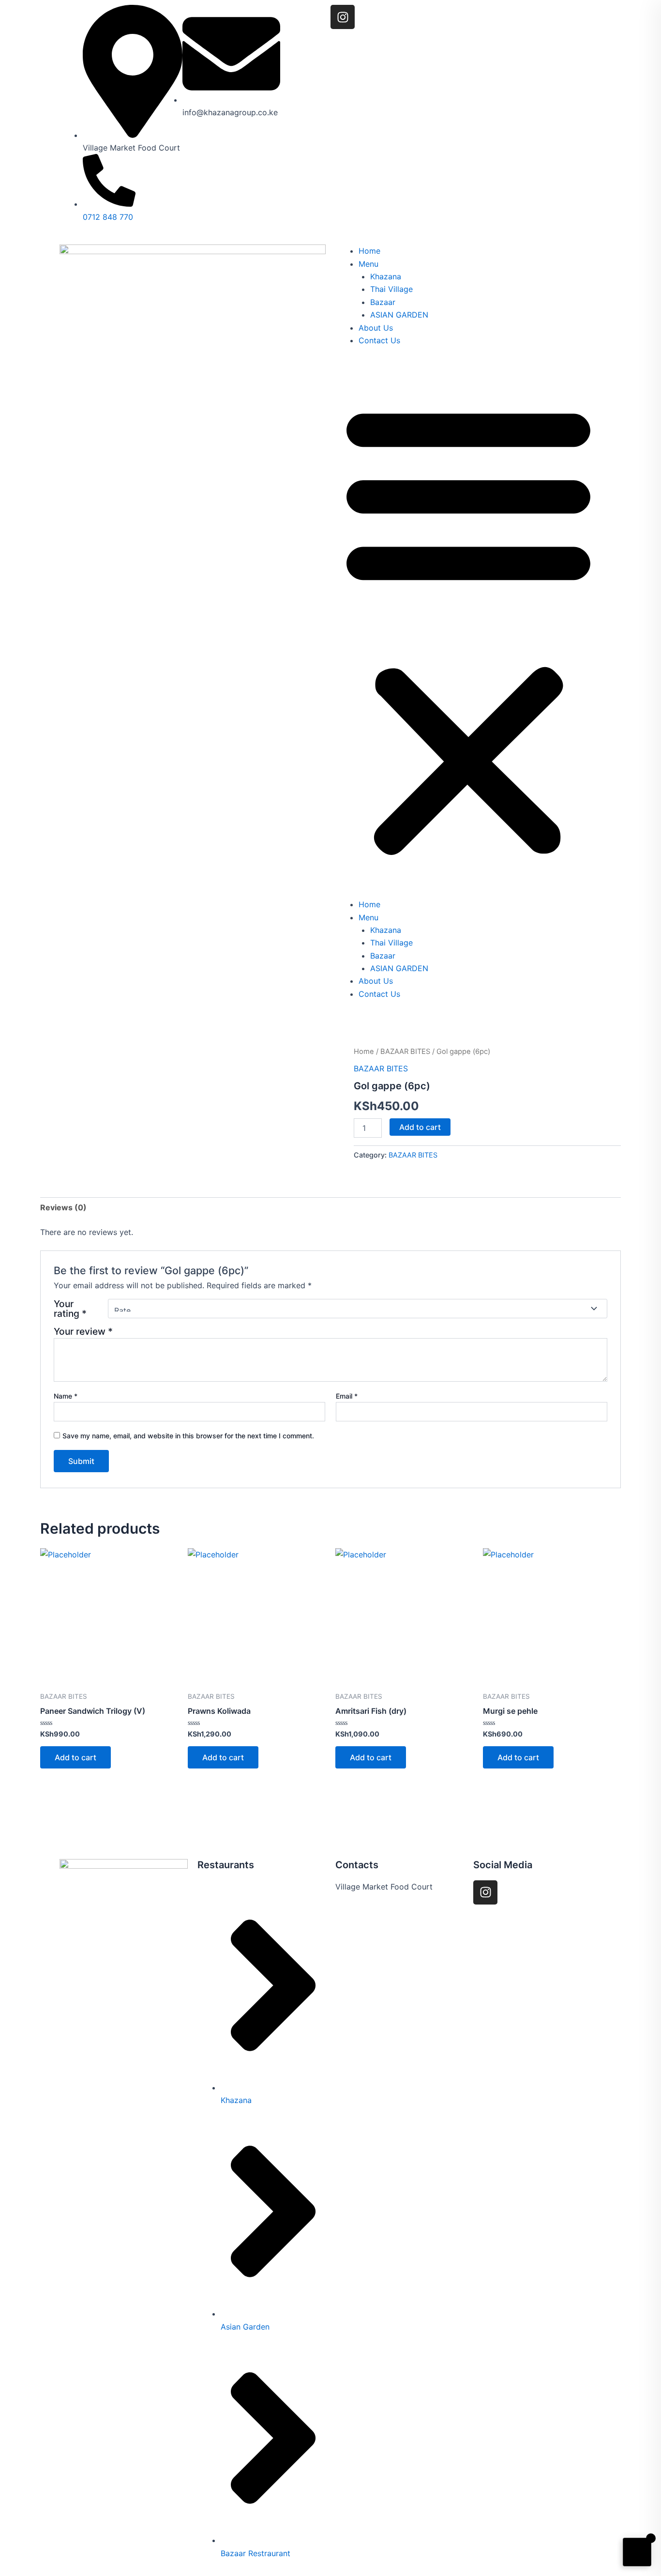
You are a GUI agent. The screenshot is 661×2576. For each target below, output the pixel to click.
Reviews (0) (63, 1207)
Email (347, 1396)
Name (66, 1396)
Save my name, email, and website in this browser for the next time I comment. (188, 1436)
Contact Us (379, 340)
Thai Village (391, 289)
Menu (368, 264)
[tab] (63, 1207)
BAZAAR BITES (405, 1052)
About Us (376, 328)
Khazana (386, 276)
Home (369, 251)
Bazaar (383, 302)
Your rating (70, 1309)
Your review (83, 1331)
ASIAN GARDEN (399, 315)
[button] (468, 628)
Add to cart (420, 1127)
